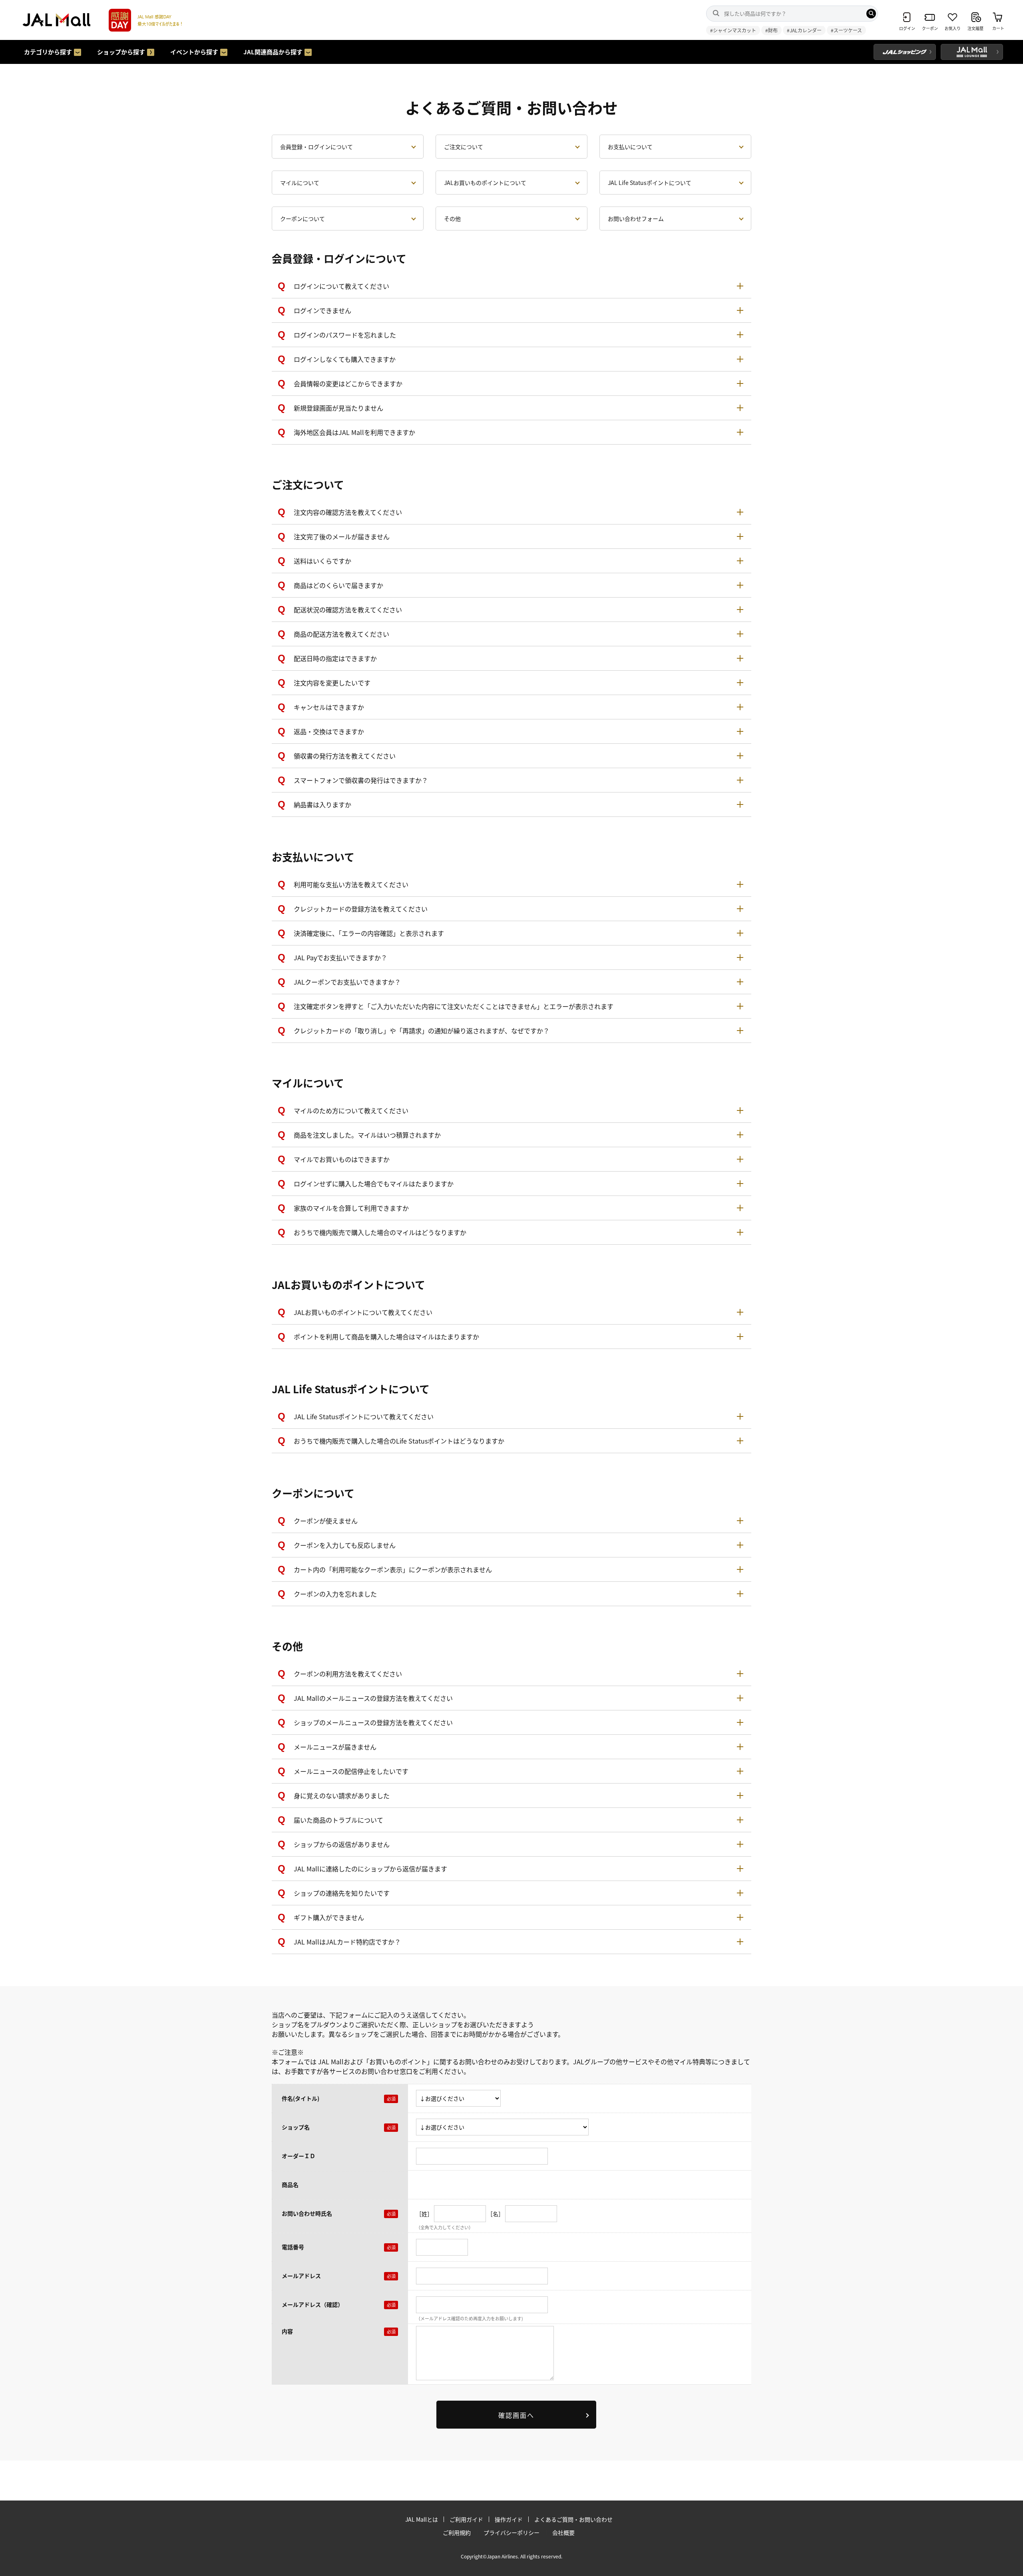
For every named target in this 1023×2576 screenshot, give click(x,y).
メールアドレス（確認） (312, 2304)
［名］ (496, 2213)
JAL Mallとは (422, 2519)
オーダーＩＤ (299, 2156)
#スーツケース (846, 30)
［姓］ (424, 2213)
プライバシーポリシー (511, 2532)
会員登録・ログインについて (316, 147)
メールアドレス (301, 2276)
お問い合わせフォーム (636, 218)
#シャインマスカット (733, 30)
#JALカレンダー (804, 30)
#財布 (771, 30)
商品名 (290, 2185)
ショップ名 (296, 2127)
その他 (452, 218)
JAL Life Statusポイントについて (650, 183)
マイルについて (300, 183)
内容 (287, 2331)
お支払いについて (630, 147)
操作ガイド (509, 2519)
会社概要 (563, 2532)
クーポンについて (303, 218)
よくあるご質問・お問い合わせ (573, 2519)
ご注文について (464, 147)
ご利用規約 (457, 2532)
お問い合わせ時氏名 (307, 2213)
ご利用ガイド (466, 2519)
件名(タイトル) (301, 2098)
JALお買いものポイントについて (485, 183)
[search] (871, 14)
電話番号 (293, 2247)
